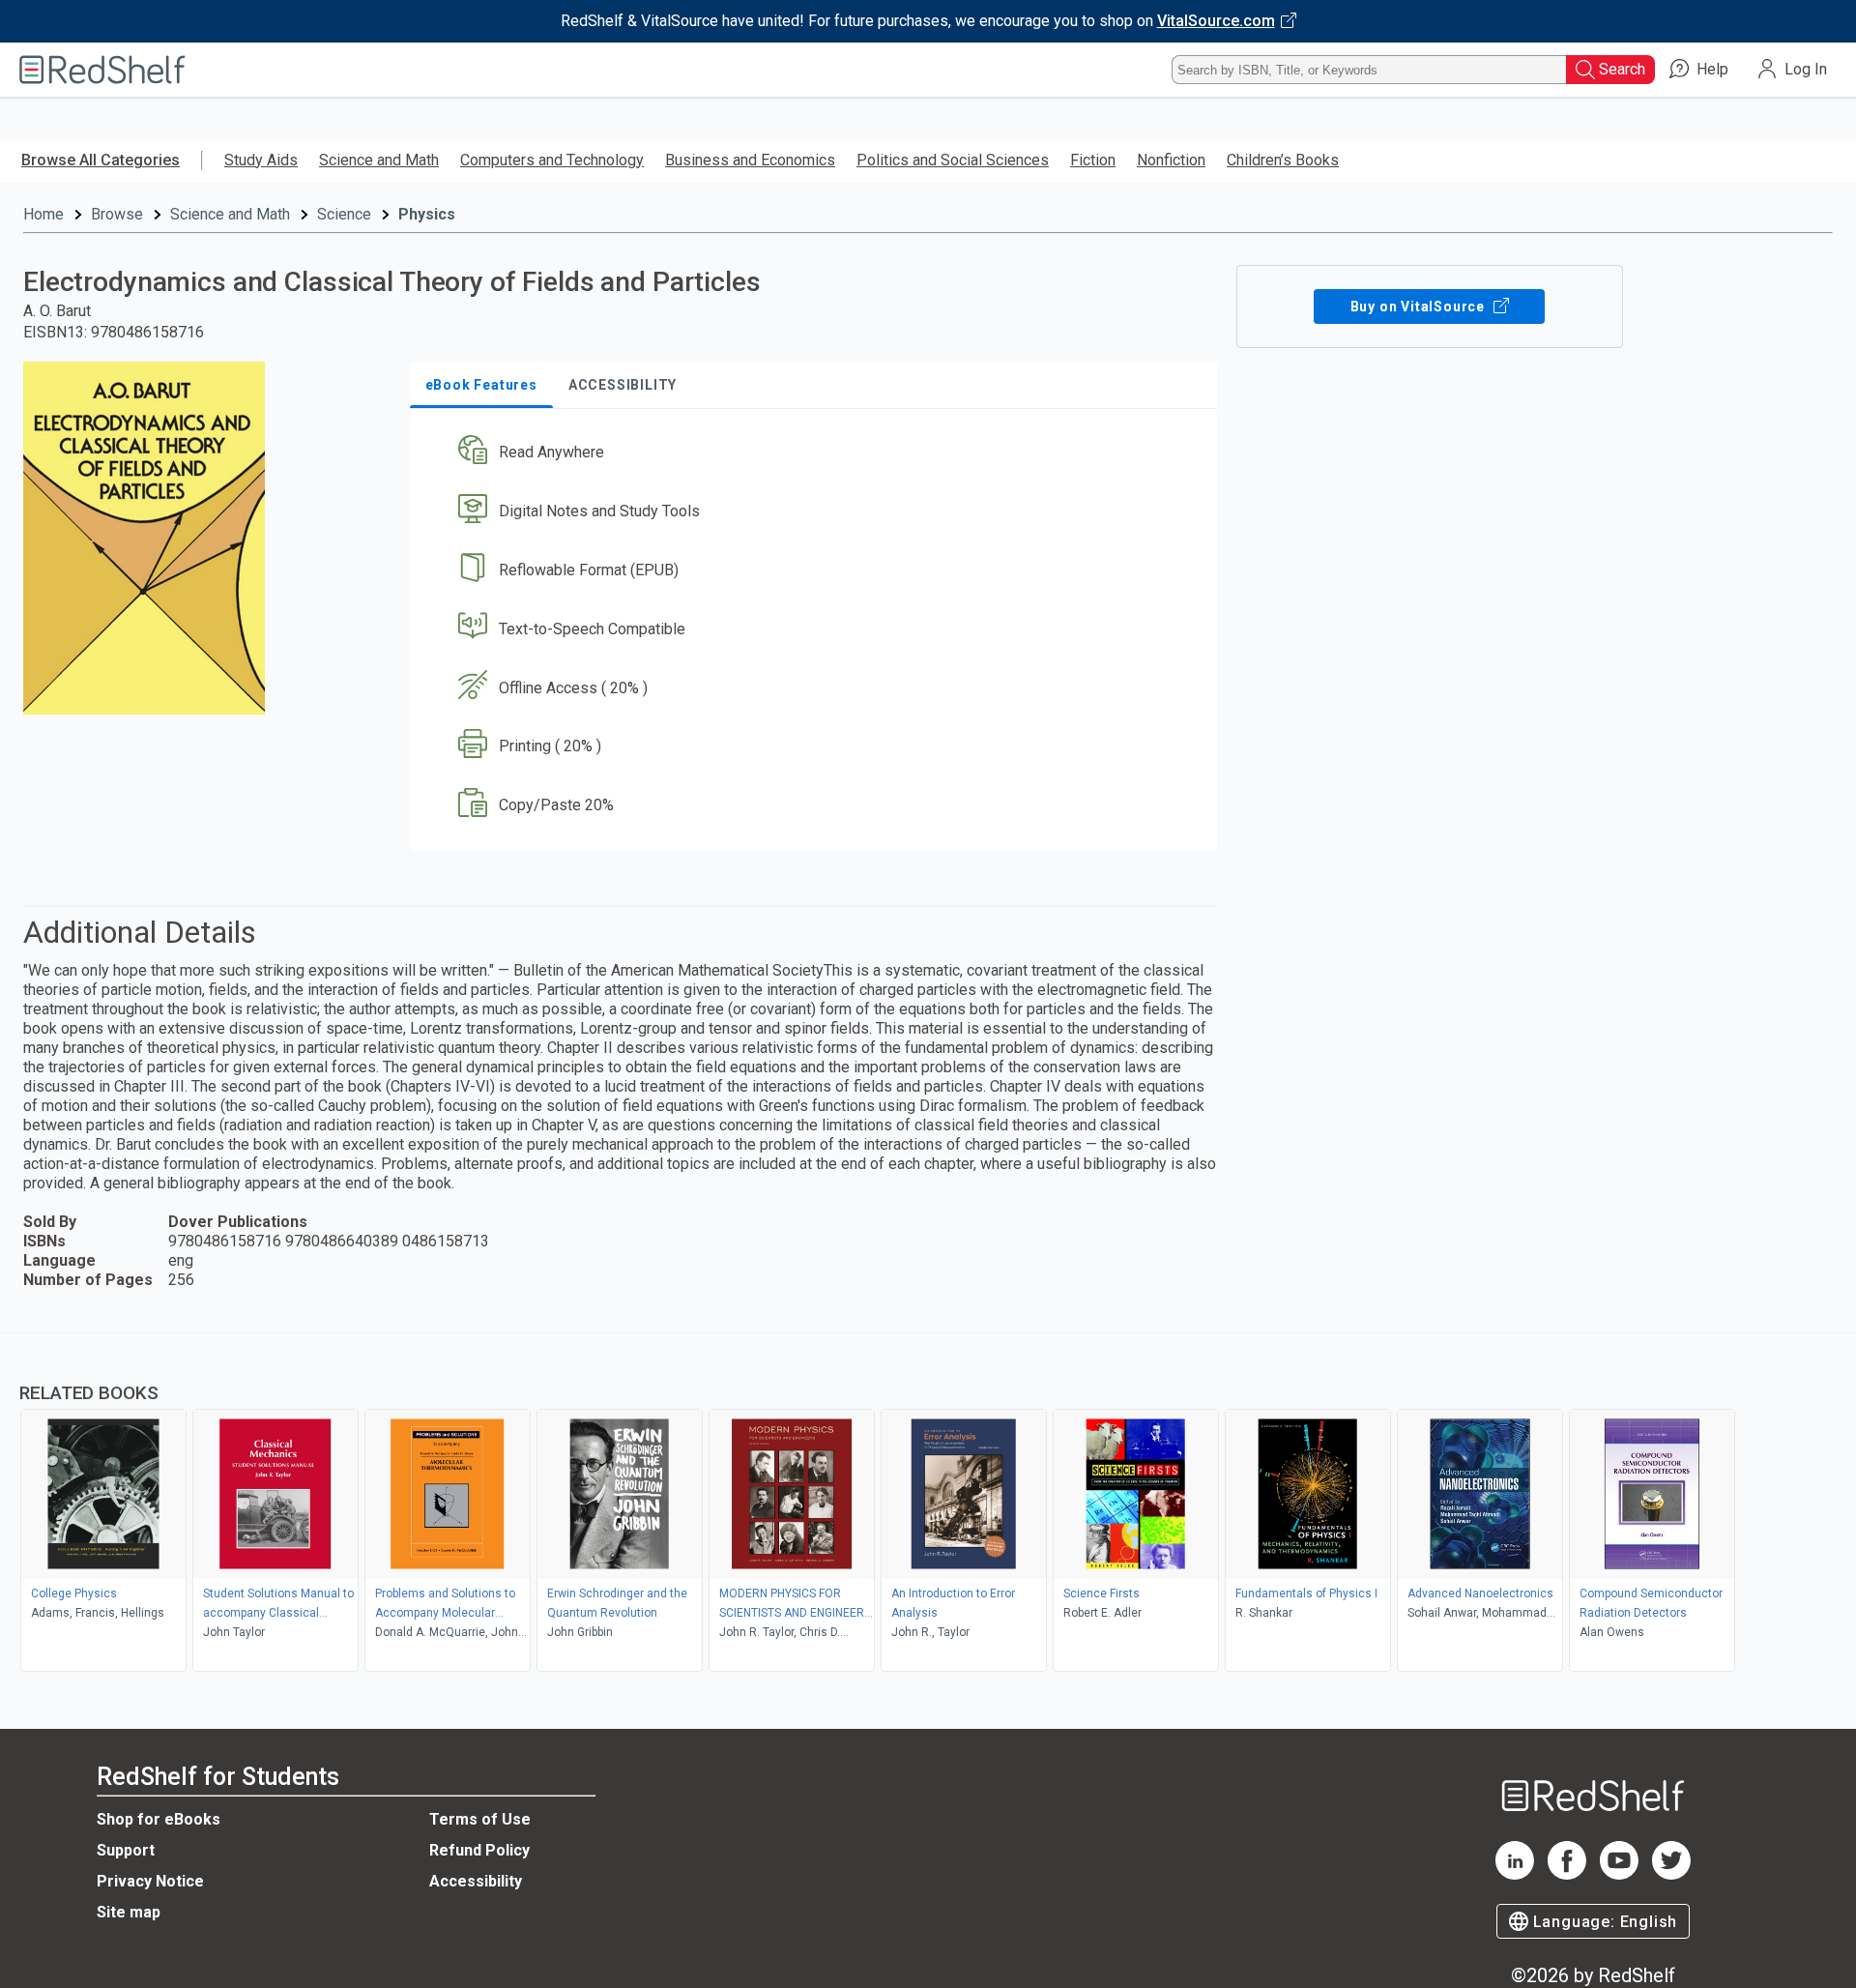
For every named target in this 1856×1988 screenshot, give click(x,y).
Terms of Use (480, 1819)
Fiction (1093, 160)
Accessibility (476, 1881)
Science (344, 214)
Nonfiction (1171, 160)
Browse (117, 214)
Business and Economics (750, 160)
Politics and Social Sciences (953, 160)
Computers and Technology (552, 160)
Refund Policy (479, 1850)
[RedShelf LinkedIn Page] (1515, 1874)
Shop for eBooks (159, 1819)
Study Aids (261, 160)
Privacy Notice (150, 1881)
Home (43, 214)
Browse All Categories (101, 160)
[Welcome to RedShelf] (102, 70)
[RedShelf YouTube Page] (1619, 1874)
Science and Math (379, 160)
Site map (129, 1912)
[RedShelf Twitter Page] (1671, 1874)
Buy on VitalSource (1420, 307)
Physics (427, 214)
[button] (817, 453)
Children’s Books (1283, 160)
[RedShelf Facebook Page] (1567, 1874)
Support (126, 1850)
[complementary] (928, 1505)
